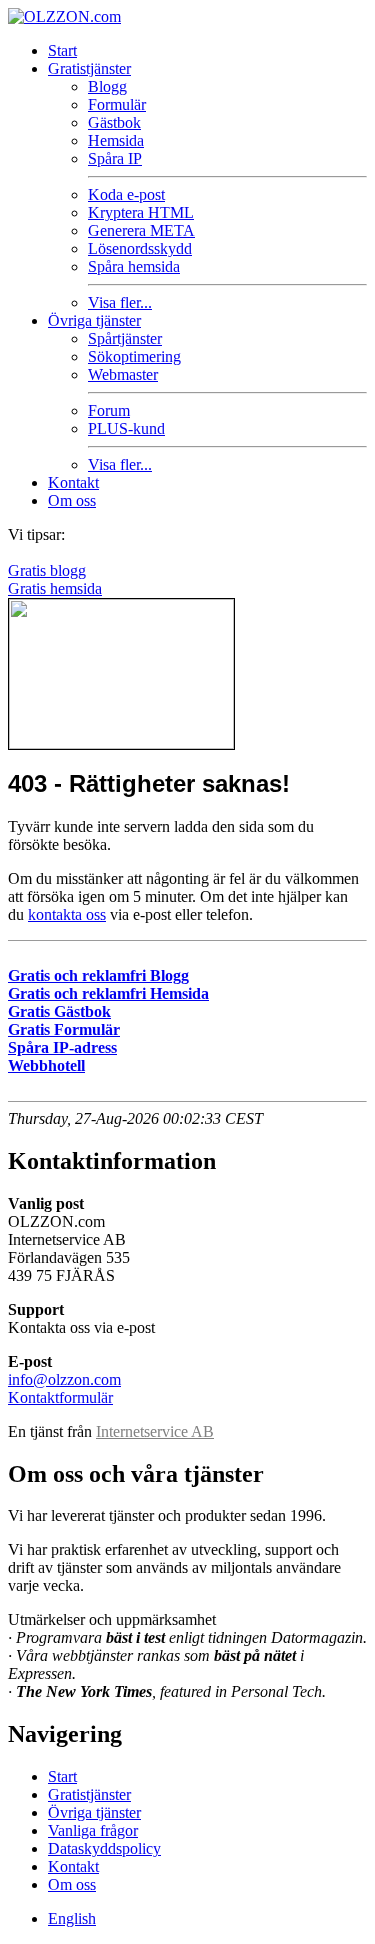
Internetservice (155, 1431)
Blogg (107, 86)
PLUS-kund (126, 428)
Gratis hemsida (55, 588)
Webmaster (123, 374)
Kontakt (73, 482)
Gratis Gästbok (59, 1011)
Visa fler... (120, 302)
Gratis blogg (47, 570)
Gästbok (114, 122)
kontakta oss (67, 914)
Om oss (72, 500)
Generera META (141, 230)
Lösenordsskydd (140, 248)
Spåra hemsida (134, 266)
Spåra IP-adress (62, 1047)
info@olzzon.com (64, 1379)
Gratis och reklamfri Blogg (98, 975)
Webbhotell (46, 1065)
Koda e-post (126, 194)
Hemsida (116, 140)
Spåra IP (115, 158)
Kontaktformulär (60, 1397)
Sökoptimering (134, 356)
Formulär (117, 104)
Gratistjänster (89, 68)
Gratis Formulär (64, 1029)
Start (62, 50)
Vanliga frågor (93, 1830)
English (72, 1918)
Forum (109, 410)
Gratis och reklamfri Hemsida (108, 993)
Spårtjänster (125, 338)
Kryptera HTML (141, 212)
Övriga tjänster (94, 320)
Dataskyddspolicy (104, 1848)
